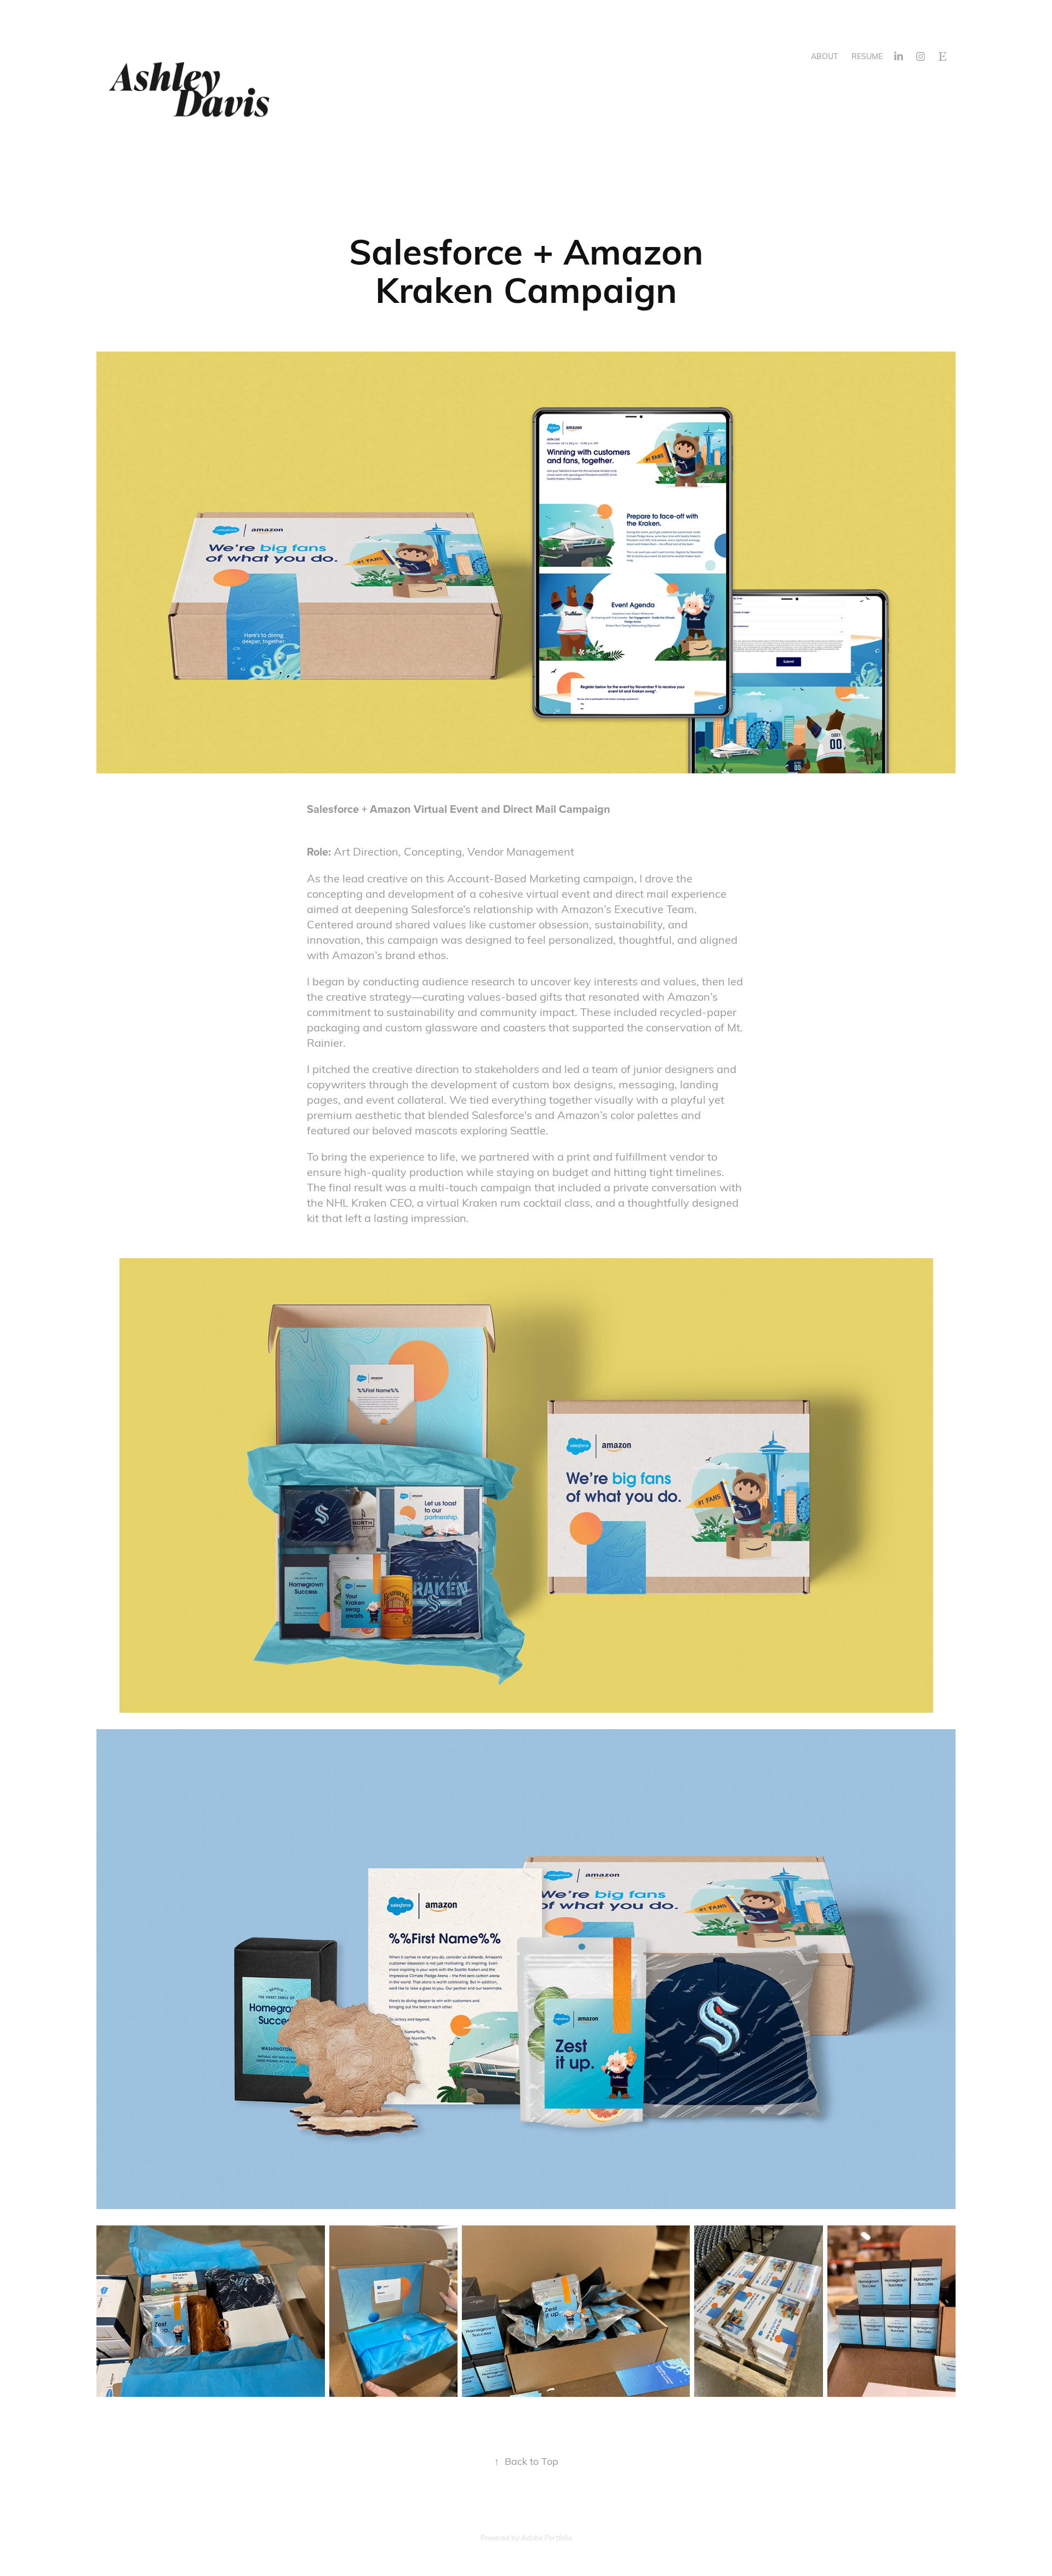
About (825, 56)
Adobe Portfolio (547, 2538)
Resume (867, 56)
